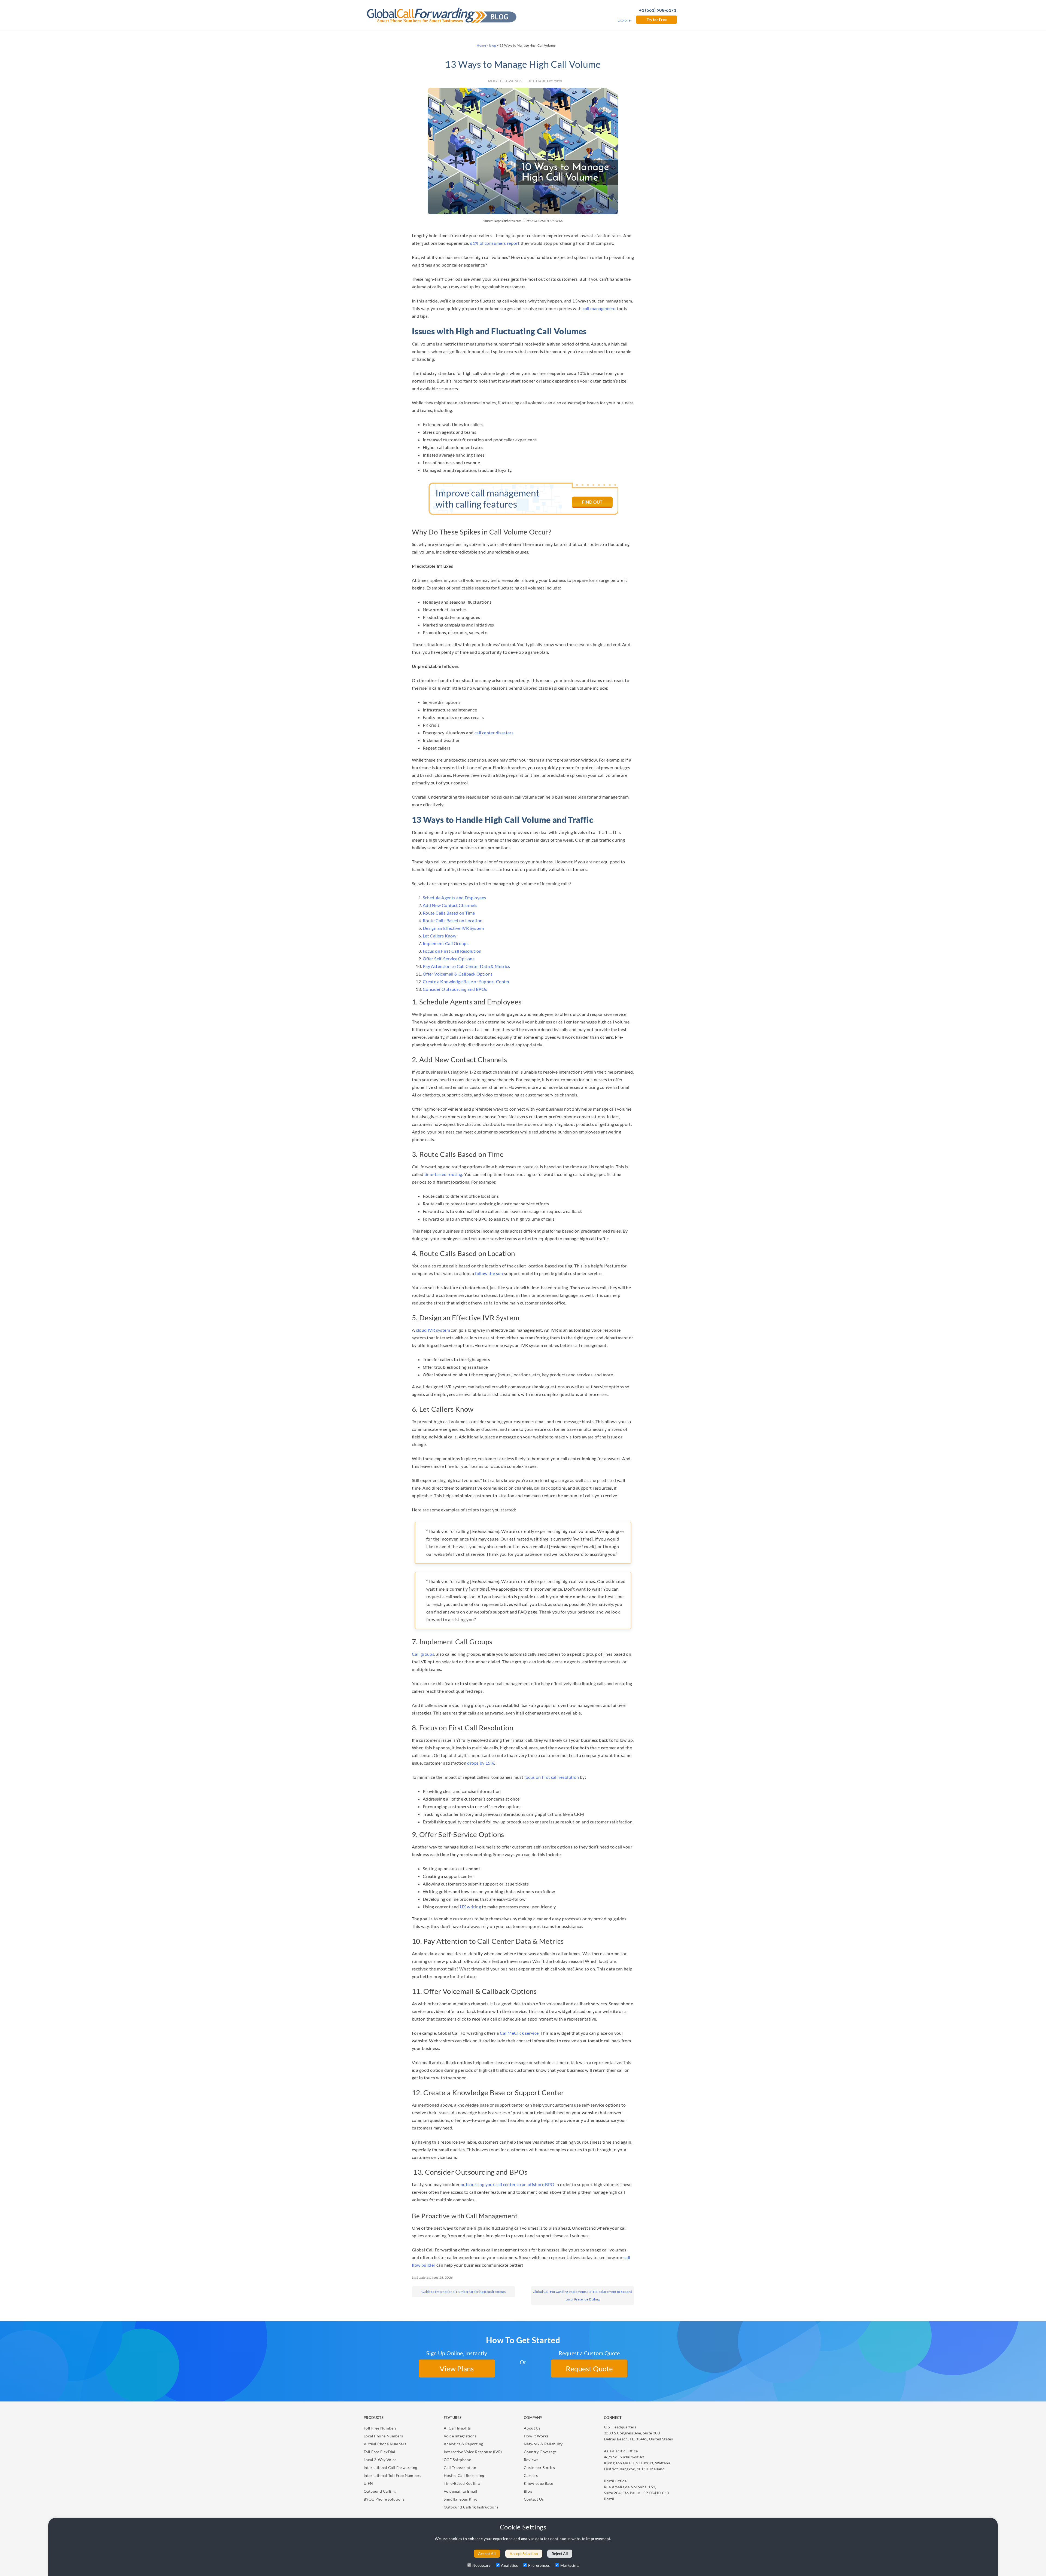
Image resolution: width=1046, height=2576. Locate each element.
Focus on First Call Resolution (452, 951)
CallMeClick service (519, 2033)
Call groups (423, 1654)
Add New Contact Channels (450, 905)
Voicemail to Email (460, 2491)
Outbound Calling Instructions (471, 2507)
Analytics (509, 2565)
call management (599, 308)
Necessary (482, 2565)
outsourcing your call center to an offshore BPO (508, 2184)
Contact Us (534, 2499)
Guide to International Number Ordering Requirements (463, 2292)
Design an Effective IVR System (453, 928)
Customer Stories (539, 2467)
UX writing (470, 1907)
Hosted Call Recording (464, 2475)
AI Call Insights (457, 2428)
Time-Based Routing (462, 2483)
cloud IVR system (433, 1330)
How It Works (536, 2436)
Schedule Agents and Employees (454, 898)
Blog (528, 2491)
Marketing (570, 2565)
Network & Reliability (543, 2444)
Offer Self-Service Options (449, 959)
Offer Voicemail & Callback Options (458, 974)
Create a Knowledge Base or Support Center (466, 981)
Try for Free (657, 19)
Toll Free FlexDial (379, 2452)
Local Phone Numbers (383, 2436)
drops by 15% (481, 1763)
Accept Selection (524, 2554)
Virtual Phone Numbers (385, 2444)
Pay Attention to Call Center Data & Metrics (466, 966)
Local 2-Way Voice (380, 2460)
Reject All (560, 2554)
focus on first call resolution (552, 1777)
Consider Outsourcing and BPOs (455, 989)
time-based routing (443, 1174)
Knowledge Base (539, 2483)
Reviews (531, 2460)
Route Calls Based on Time (449, 913)
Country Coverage (540, 2452)
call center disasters (494, 733)
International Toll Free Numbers (392, 2475)
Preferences (539, 2565)
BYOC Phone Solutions (384, 2499)
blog (493, 45)
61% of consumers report (495, 243)
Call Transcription (460, 2467)
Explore (624, 20)
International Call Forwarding (390, 2467)
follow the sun (489, 1273)
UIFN (368, 2483)
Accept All (487, 2554)
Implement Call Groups (446, 943)
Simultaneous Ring (460, 2499)
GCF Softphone (457, 2460)
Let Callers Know (440, 936)
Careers (531, 2475)
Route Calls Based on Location (453, 920)
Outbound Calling (380, 2491)
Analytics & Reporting (463, 2444)
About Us (532, 2428)
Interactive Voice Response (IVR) (473, 2452)
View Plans (457, 2369)
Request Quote (589, 2369)
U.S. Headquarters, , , (638, 2433)
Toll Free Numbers (380, 2428)
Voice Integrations (460, 2436)
